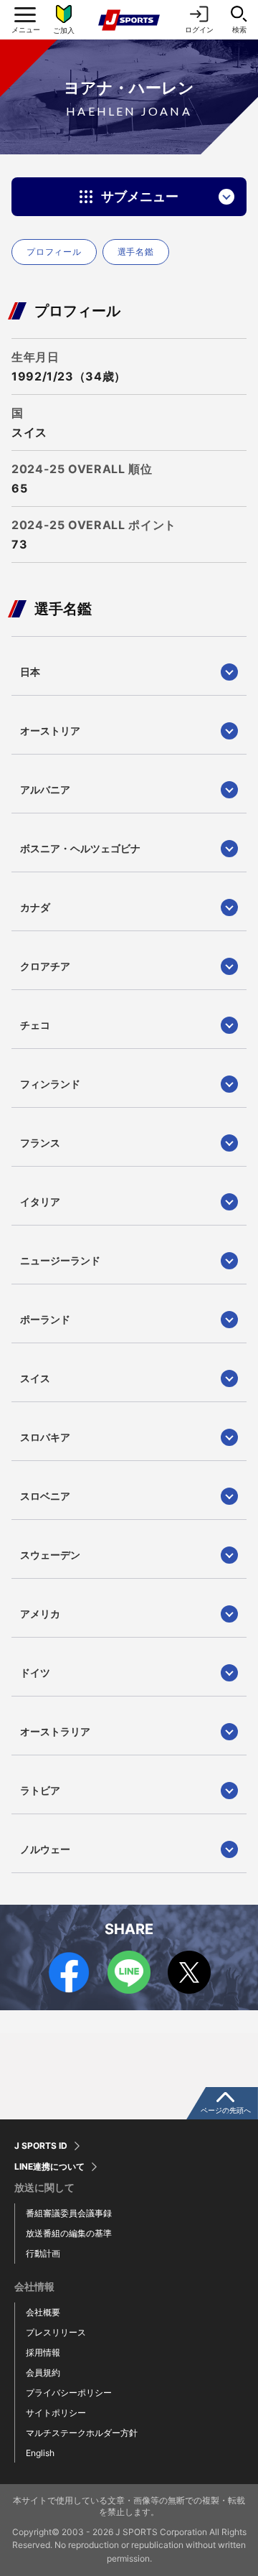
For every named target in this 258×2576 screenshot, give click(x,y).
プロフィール (54, 252)
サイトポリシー (56, 2413)
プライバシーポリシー (69, 2393)
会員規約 (43, 2372)
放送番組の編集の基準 (69, 2233)
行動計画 (43, 2253)
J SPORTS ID (41, 2146)
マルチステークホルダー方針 (82, 2433)
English (40, 2453)
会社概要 (43, 2312)
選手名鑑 (136, 252)
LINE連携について (49, 2167)
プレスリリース (56, 2332)
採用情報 (43, 2352)
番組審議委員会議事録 (69, 2213)
